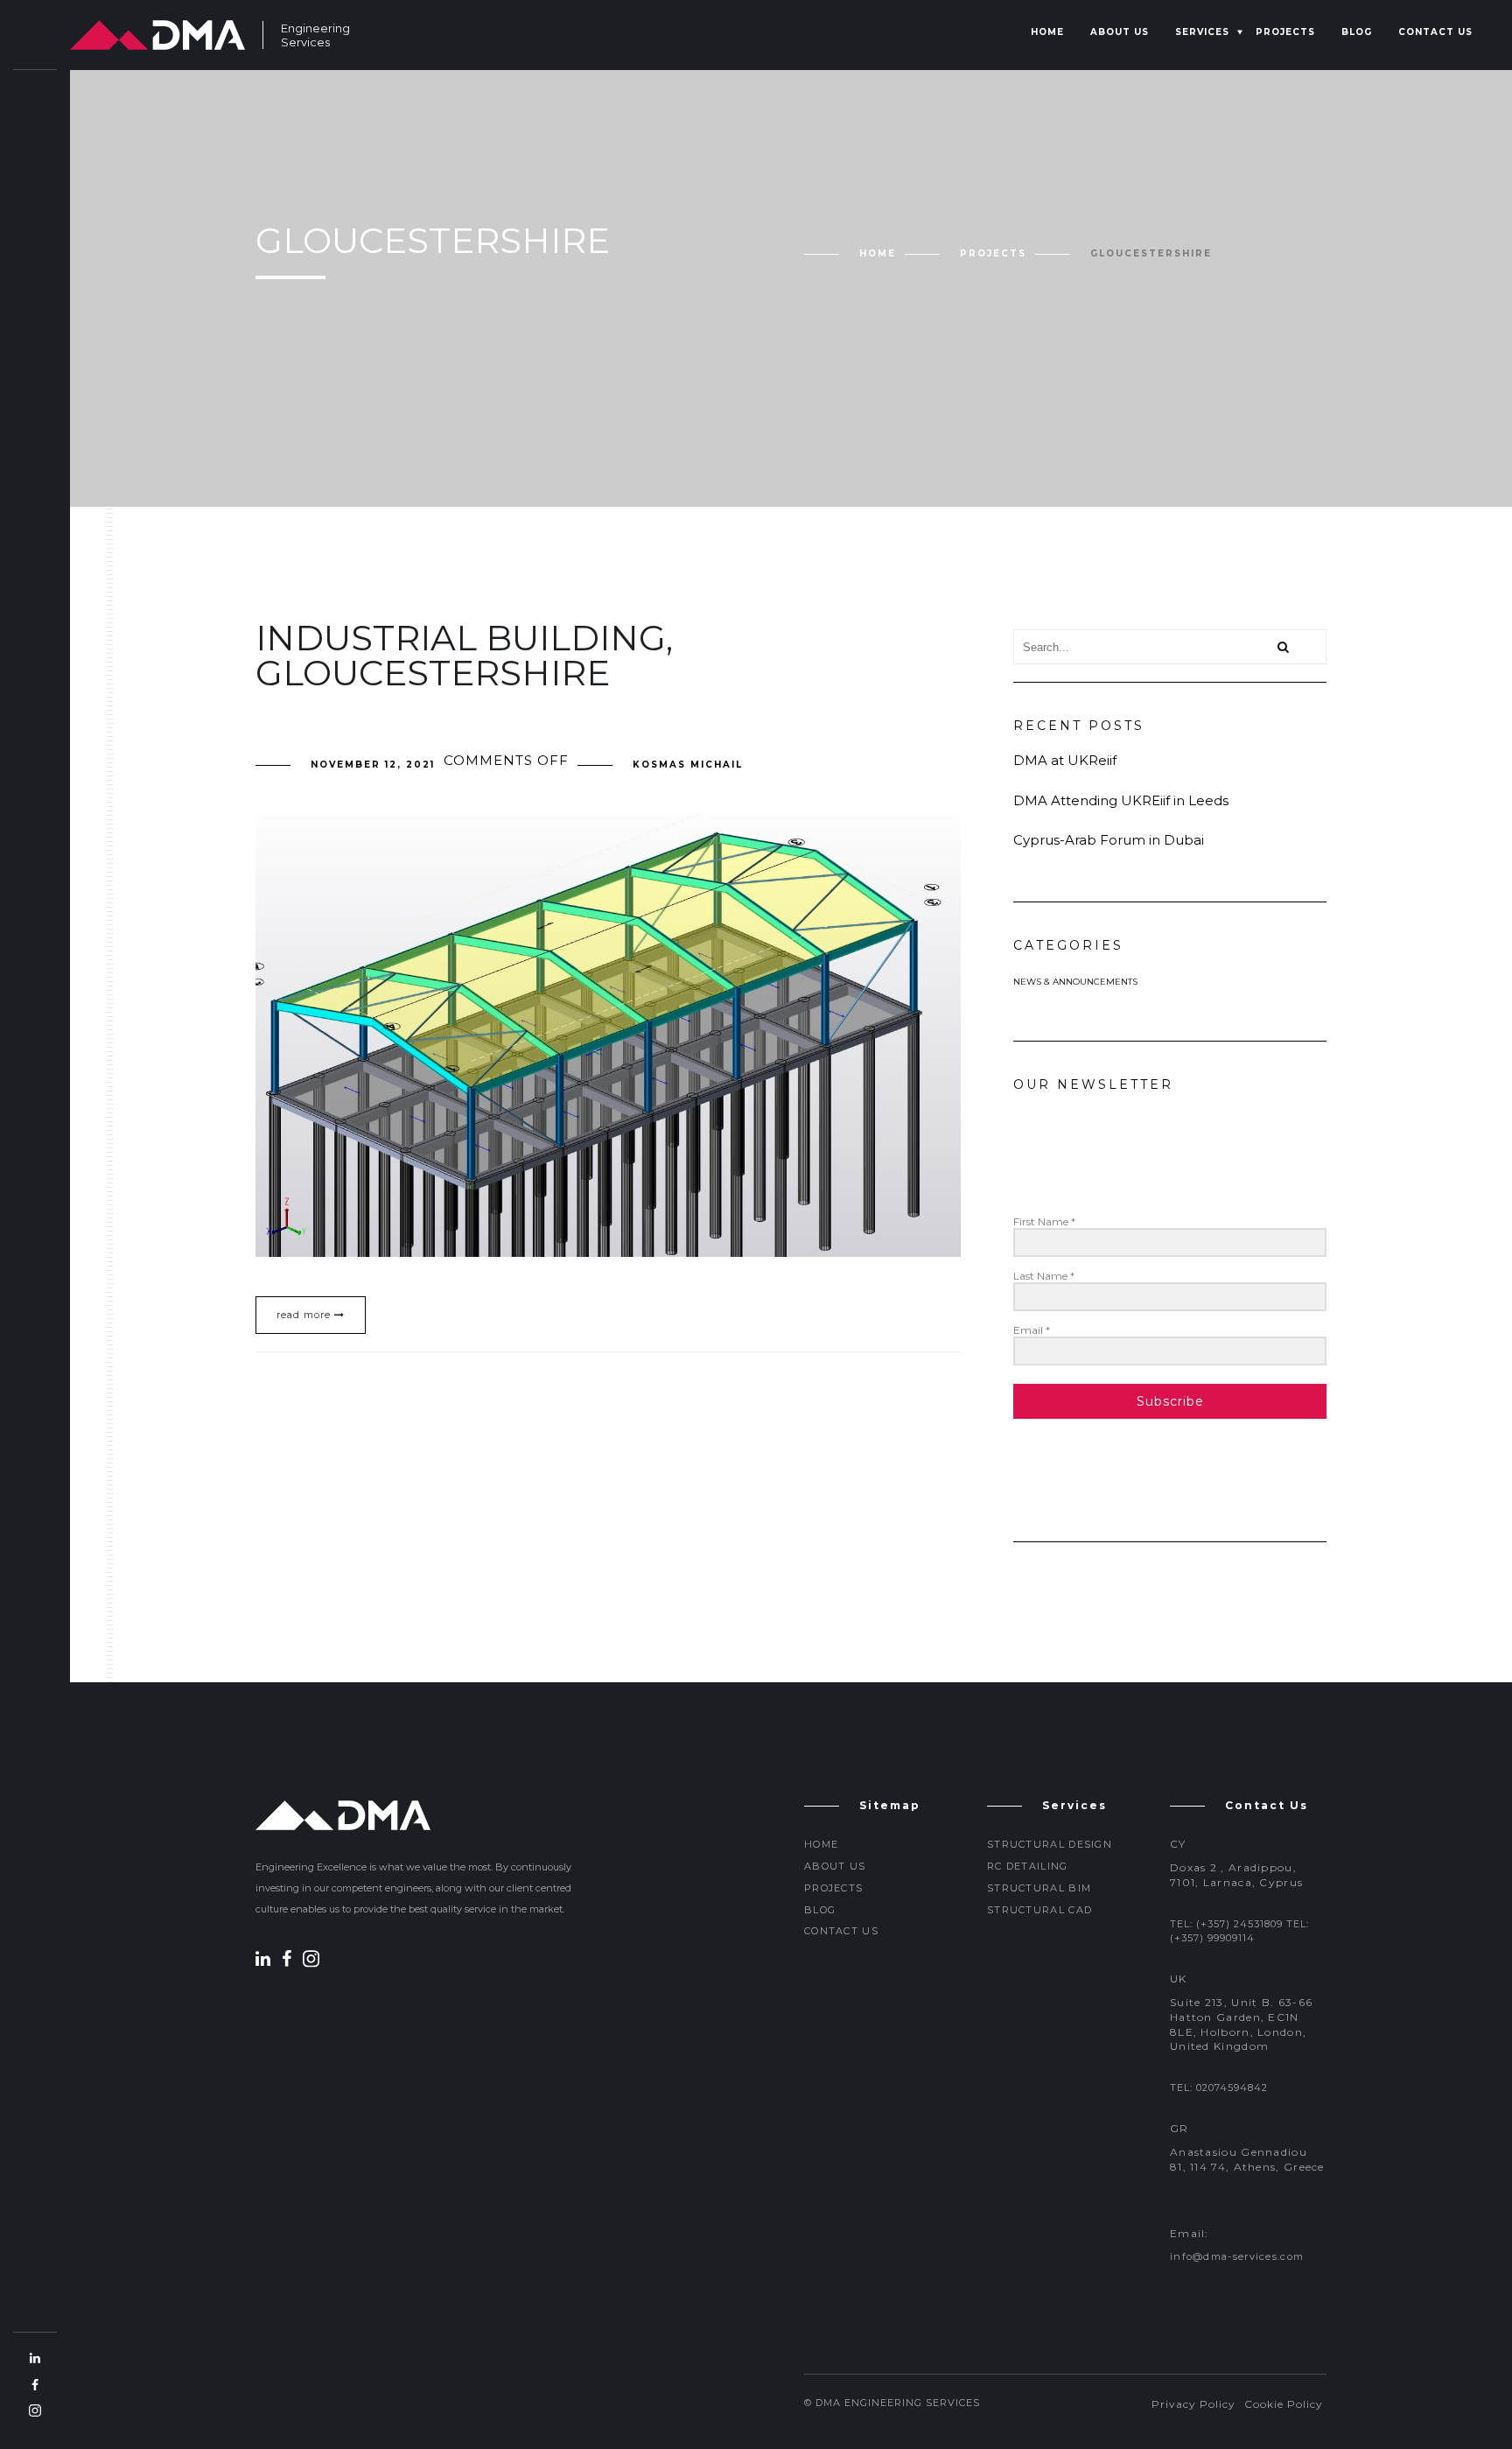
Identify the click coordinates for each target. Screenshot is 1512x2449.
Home (1047, 32)
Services (1202, 32)
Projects (1285, 32)
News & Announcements (1075, 982)
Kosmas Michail (688, 765)
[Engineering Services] (157, 35)
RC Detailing (1028, 1866)
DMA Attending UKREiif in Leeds (1121, 800)
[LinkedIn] (267, 1961)
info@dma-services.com (1237, 2256)
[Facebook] (291, 1961)
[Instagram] (311, 1961)
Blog (1357, 32)
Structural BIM (1039, 1888)
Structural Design (1050, 1844)
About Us (1120, 32)
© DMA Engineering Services (892, 2403)
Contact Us (1435, 32)
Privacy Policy (1193, 2404)
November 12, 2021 (373, 765)
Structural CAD (1039, 1910)
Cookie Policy (1284, 2404)
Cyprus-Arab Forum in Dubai (1109, 840)
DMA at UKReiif (1065, 760)
